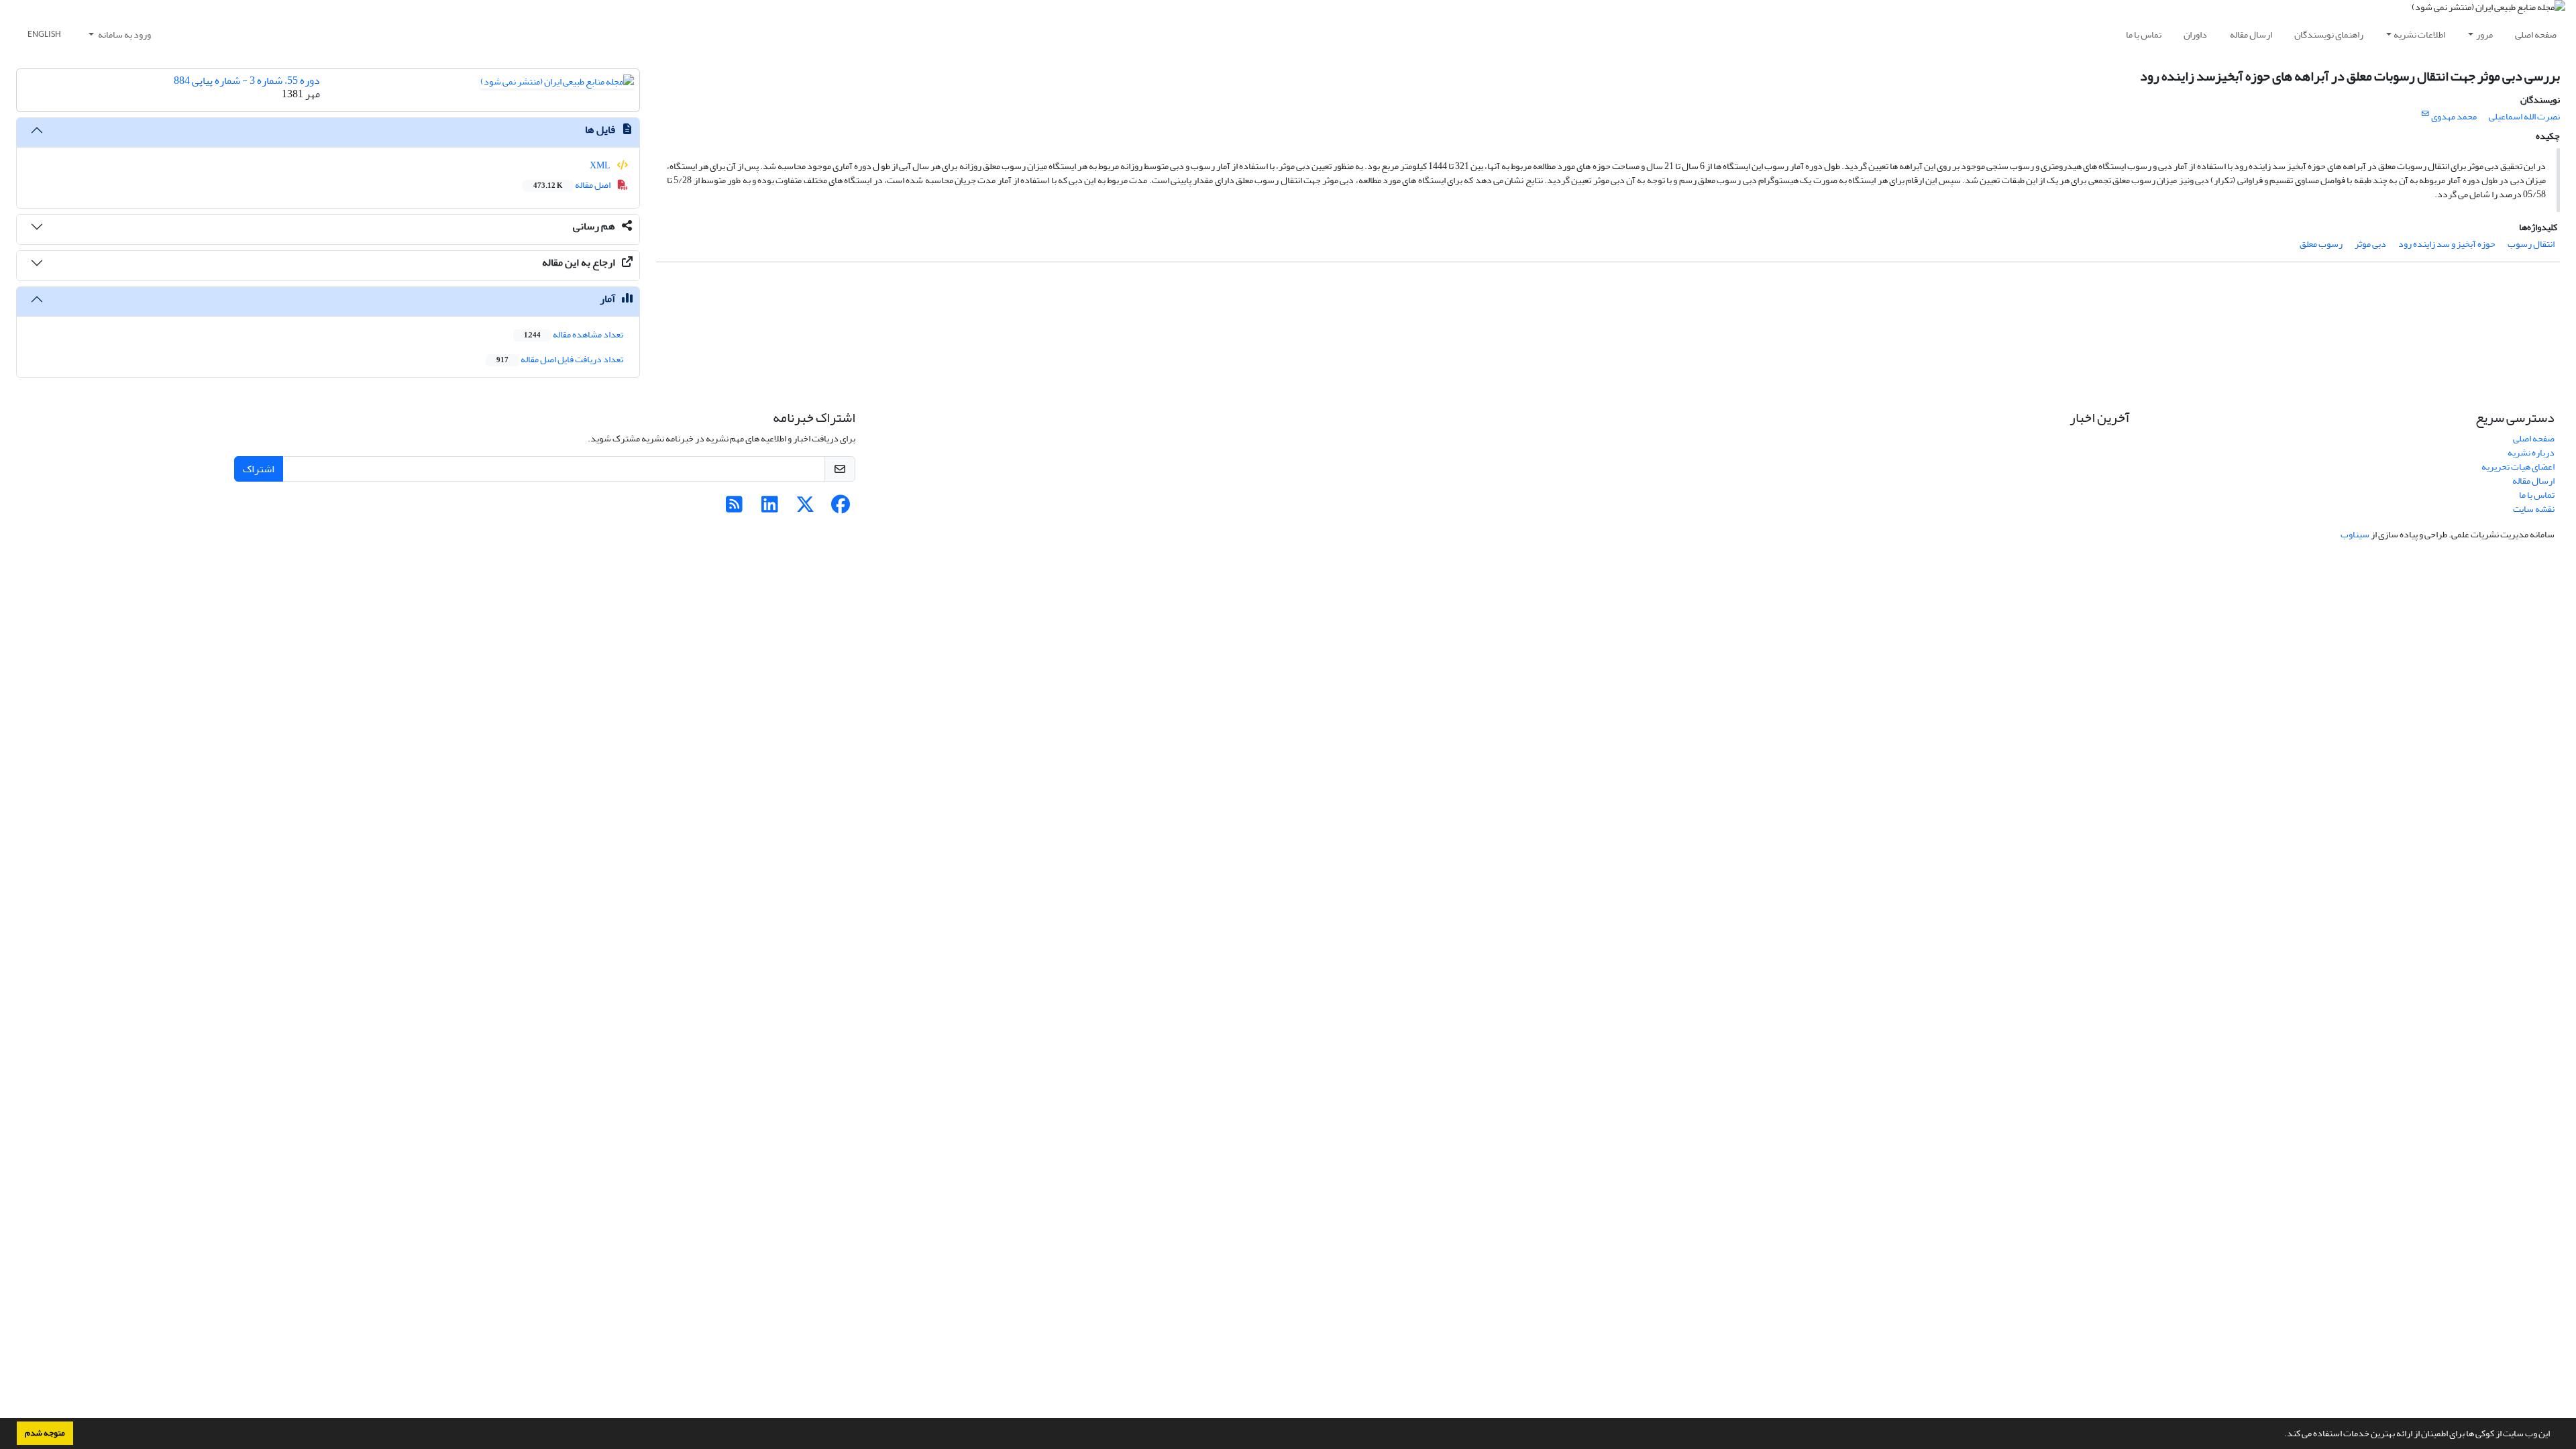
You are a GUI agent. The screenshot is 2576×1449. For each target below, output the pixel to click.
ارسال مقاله (2251, 35)
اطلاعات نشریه (2419, 35)
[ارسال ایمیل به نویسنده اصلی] (2425, 114)
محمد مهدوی (2454, 116)
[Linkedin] (770, 508)
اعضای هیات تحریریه (2518, 467)
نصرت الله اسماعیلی (2524, 116)
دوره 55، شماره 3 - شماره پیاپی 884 (247, 80)
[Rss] (734, 508)
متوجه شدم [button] (45, 1433)
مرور (2484, 35)
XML (601, 165)
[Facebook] (841, 508)
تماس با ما (2144, 35)
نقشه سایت (2534, 509)
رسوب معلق (2321, 244)
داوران (2195, 35)
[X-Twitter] (805, 508)
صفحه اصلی (2536, 35)
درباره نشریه (2531, 452)
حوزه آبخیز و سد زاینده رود (2447, 244)
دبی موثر (2370, 244)
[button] (2281, 1435)
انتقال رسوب (2531, 244)
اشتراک (259, 469)
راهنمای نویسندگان (2329, 35)
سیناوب (2355, 534)
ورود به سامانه (124, 35)
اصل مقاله (573, 185)
